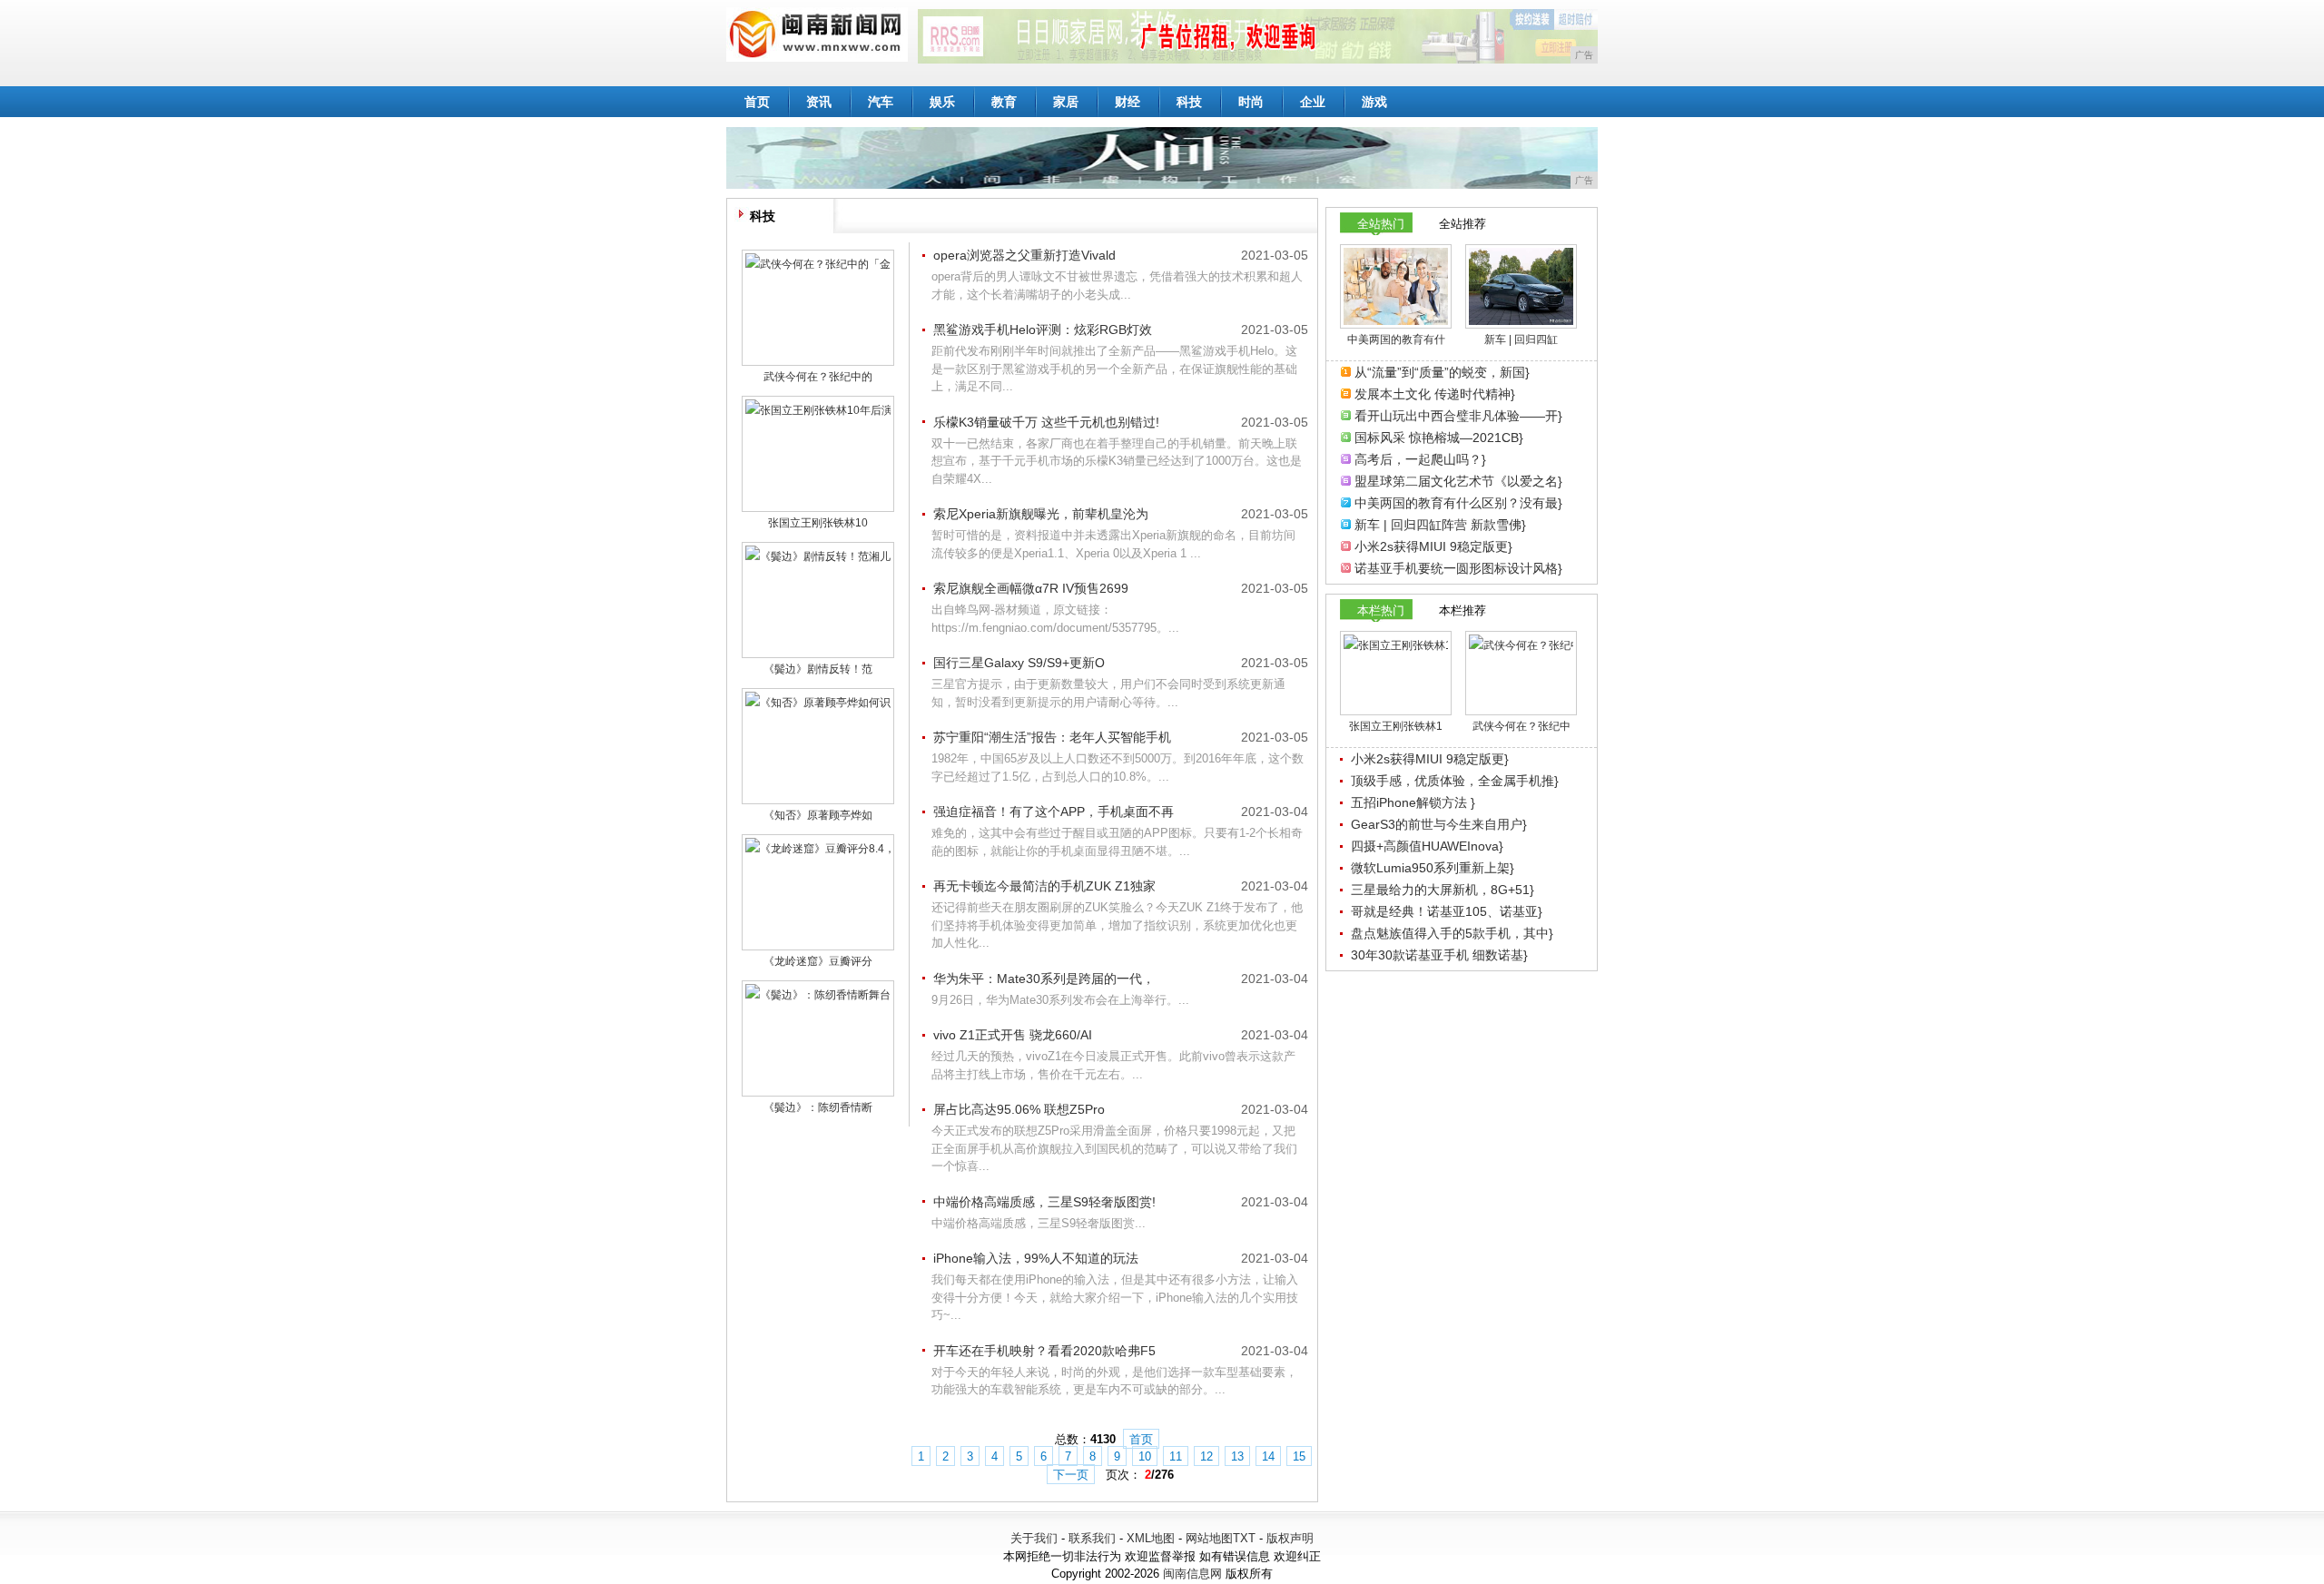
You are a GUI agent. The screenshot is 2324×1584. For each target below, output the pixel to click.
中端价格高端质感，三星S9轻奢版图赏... (1039, 1223)
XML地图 (1151, 1538)
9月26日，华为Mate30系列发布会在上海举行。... (1060, 1000)
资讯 (819, 102)
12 (1206, 1456)
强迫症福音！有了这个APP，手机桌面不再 (1054, 812)
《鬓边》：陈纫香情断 (818, 1107)
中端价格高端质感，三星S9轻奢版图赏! (1044, 1202)
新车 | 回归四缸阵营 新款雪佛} (1440, 525)
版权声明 (1290, 1538)
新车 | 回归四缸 (1521, 339)
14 (1268, 1456)
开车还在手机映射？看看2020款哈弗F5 (1044, 1351)
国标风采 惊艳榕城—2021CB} (1439, 438)
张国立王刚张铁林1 (1396, 726)
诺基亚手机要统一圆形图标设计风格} (1458, 568)
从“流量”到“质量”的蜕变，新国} (1442, 372)
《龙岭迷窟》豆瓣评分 (818, 961)
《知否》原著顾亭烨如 (818, 815)
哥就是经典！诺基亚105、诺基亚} (1447, 911)
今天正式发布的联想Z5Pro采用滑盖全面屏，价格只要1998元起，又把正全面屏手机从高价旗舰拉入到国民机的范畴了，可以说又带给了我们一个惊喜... (1114, 1148)
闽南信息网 (1192, 1574)
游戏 (1374, 102)
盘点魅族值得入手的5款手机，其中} (1452, 933)
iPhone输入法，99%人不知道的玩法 (1036, 1258)
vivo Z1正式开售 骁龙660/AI (1013, 1035)
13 (1237, 1456)
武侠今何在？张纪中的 (818, 377)
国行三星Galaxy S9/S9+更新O (1019, 663)
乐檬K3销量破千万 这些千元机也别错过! (1046, 422)
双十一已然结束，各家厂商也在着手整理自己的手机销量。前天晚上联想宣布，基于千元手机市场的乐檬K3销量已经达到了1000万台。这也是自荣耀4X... (1117, 461)
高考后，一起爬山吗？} (1420, 459)
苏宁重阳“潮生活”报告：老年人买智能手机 (1052, 737)
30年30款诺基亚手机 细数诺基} (1439, 955)
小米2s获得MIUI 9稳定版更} (1433, 546)
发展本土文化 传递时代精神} (1435, 394)
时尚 (1251, 102)
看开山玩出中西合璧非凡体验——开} (1458, 416)
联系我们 (1092, 1538)
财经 (1128, 102)
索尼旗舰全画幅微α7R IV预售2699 (1031, 588)
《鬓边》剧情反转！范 (818, 669)
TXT (1244, 1538)
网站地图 (1209, 1538)
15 (1299, 1456)
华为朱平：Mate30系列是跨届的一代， (1044, 979)
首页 (757, 102)
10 (1145, 1456)
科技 (1189, 102)
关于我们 (1034, 1538)
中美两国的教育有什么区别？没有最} (1458, 503)
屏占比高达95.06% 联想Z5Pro (1019, 1109)
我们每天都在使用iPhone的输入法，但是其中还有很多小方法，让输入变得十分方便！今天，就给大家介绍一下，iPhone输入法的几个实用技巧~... (1115, 1297)
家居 (1066, 102)
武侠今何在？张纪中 (1521, 726)
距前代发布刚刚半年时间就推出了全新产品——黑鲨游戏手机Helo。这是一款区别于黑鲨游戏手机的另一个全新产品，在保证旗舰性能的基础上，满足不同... (1114, 369)
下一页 (1071, 1475)
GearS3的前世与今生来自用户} (1439, 824)
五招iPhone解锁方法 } (1413, 802)
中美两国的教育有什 (1396, 339)
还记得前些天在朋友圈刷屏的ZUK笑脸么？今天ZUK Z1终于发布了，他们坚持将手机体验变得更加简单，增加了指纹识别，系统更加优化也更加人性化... (1117, 925)
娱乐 (942, 102)
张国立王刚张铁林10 (818, 523)
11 (1176, 1456)
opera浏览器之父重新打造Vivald (1024, 255)
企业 (1313, 102)
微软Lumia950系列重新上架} (1433, 868)
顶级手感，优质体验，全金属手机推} (1455, 781)
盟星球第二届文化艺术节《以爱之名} (1458, 481)
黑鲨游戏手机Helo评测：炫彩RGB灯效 (1043, 330)
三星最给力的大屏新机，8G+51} (1443, 890)
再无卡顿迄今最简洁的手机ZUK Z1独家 (1044, 886)
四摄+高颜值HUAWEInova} (1427, 846)
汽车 (881, 102)
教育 (1004, 102)
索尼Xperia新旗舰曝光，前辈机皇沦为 (1041, 514)
